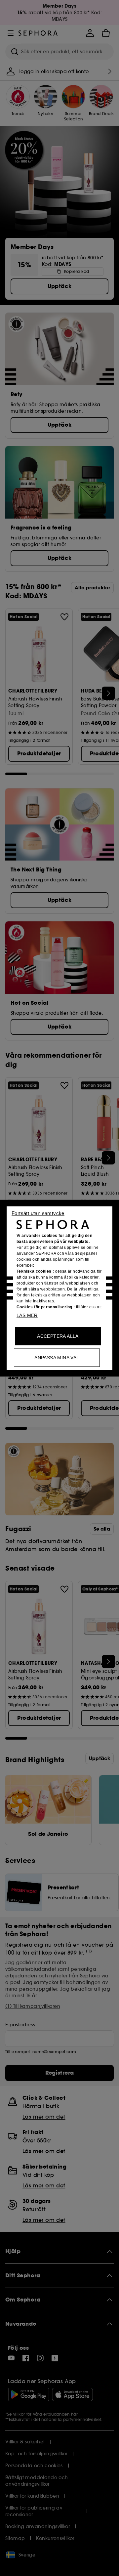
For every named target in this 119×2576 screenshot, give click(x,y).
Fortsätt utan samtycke (38, 1213)
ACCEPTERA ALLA (58, 1336)
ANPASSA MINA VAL (57, 1357)
